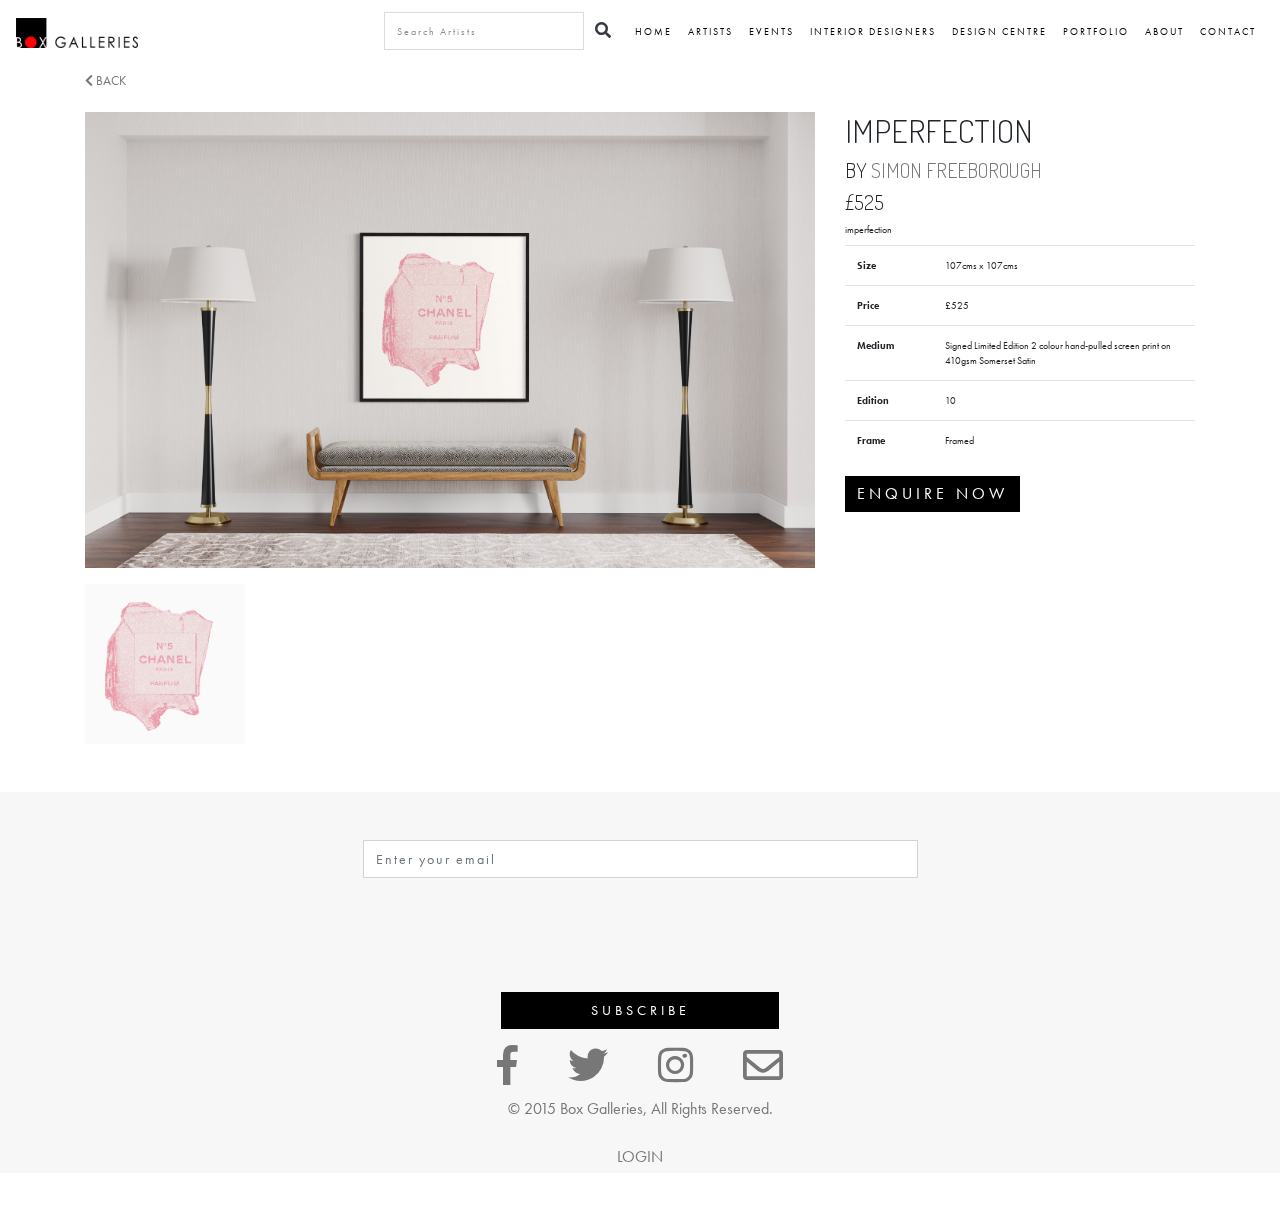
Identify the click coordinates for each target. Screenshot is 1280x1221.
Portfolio (1096, 31)
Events (771, 31)
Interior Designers (873, 31)
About (1164, 31)
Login (640, 1156)
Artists (710, 31)
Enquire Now (932, 493)
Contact (1228, 31)
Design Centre (999, 31)
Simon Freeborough (956, 170)
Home (653, 31)
